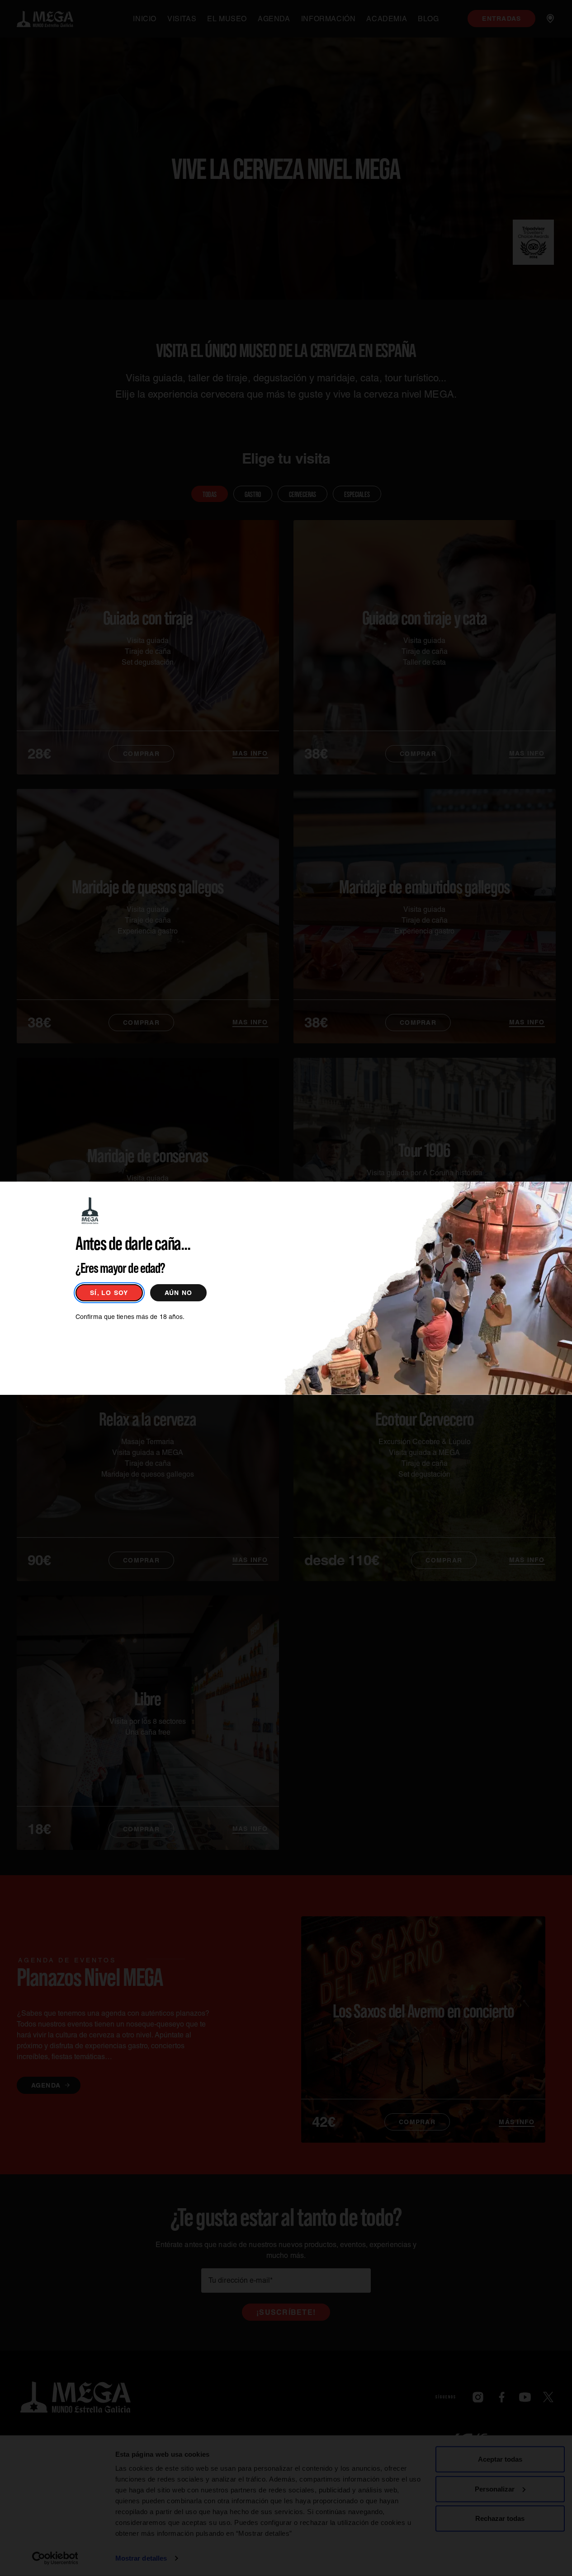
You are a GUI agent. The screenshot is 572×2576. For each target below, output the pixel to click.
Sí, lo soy (109, 1293)
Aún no (179, 1293)
